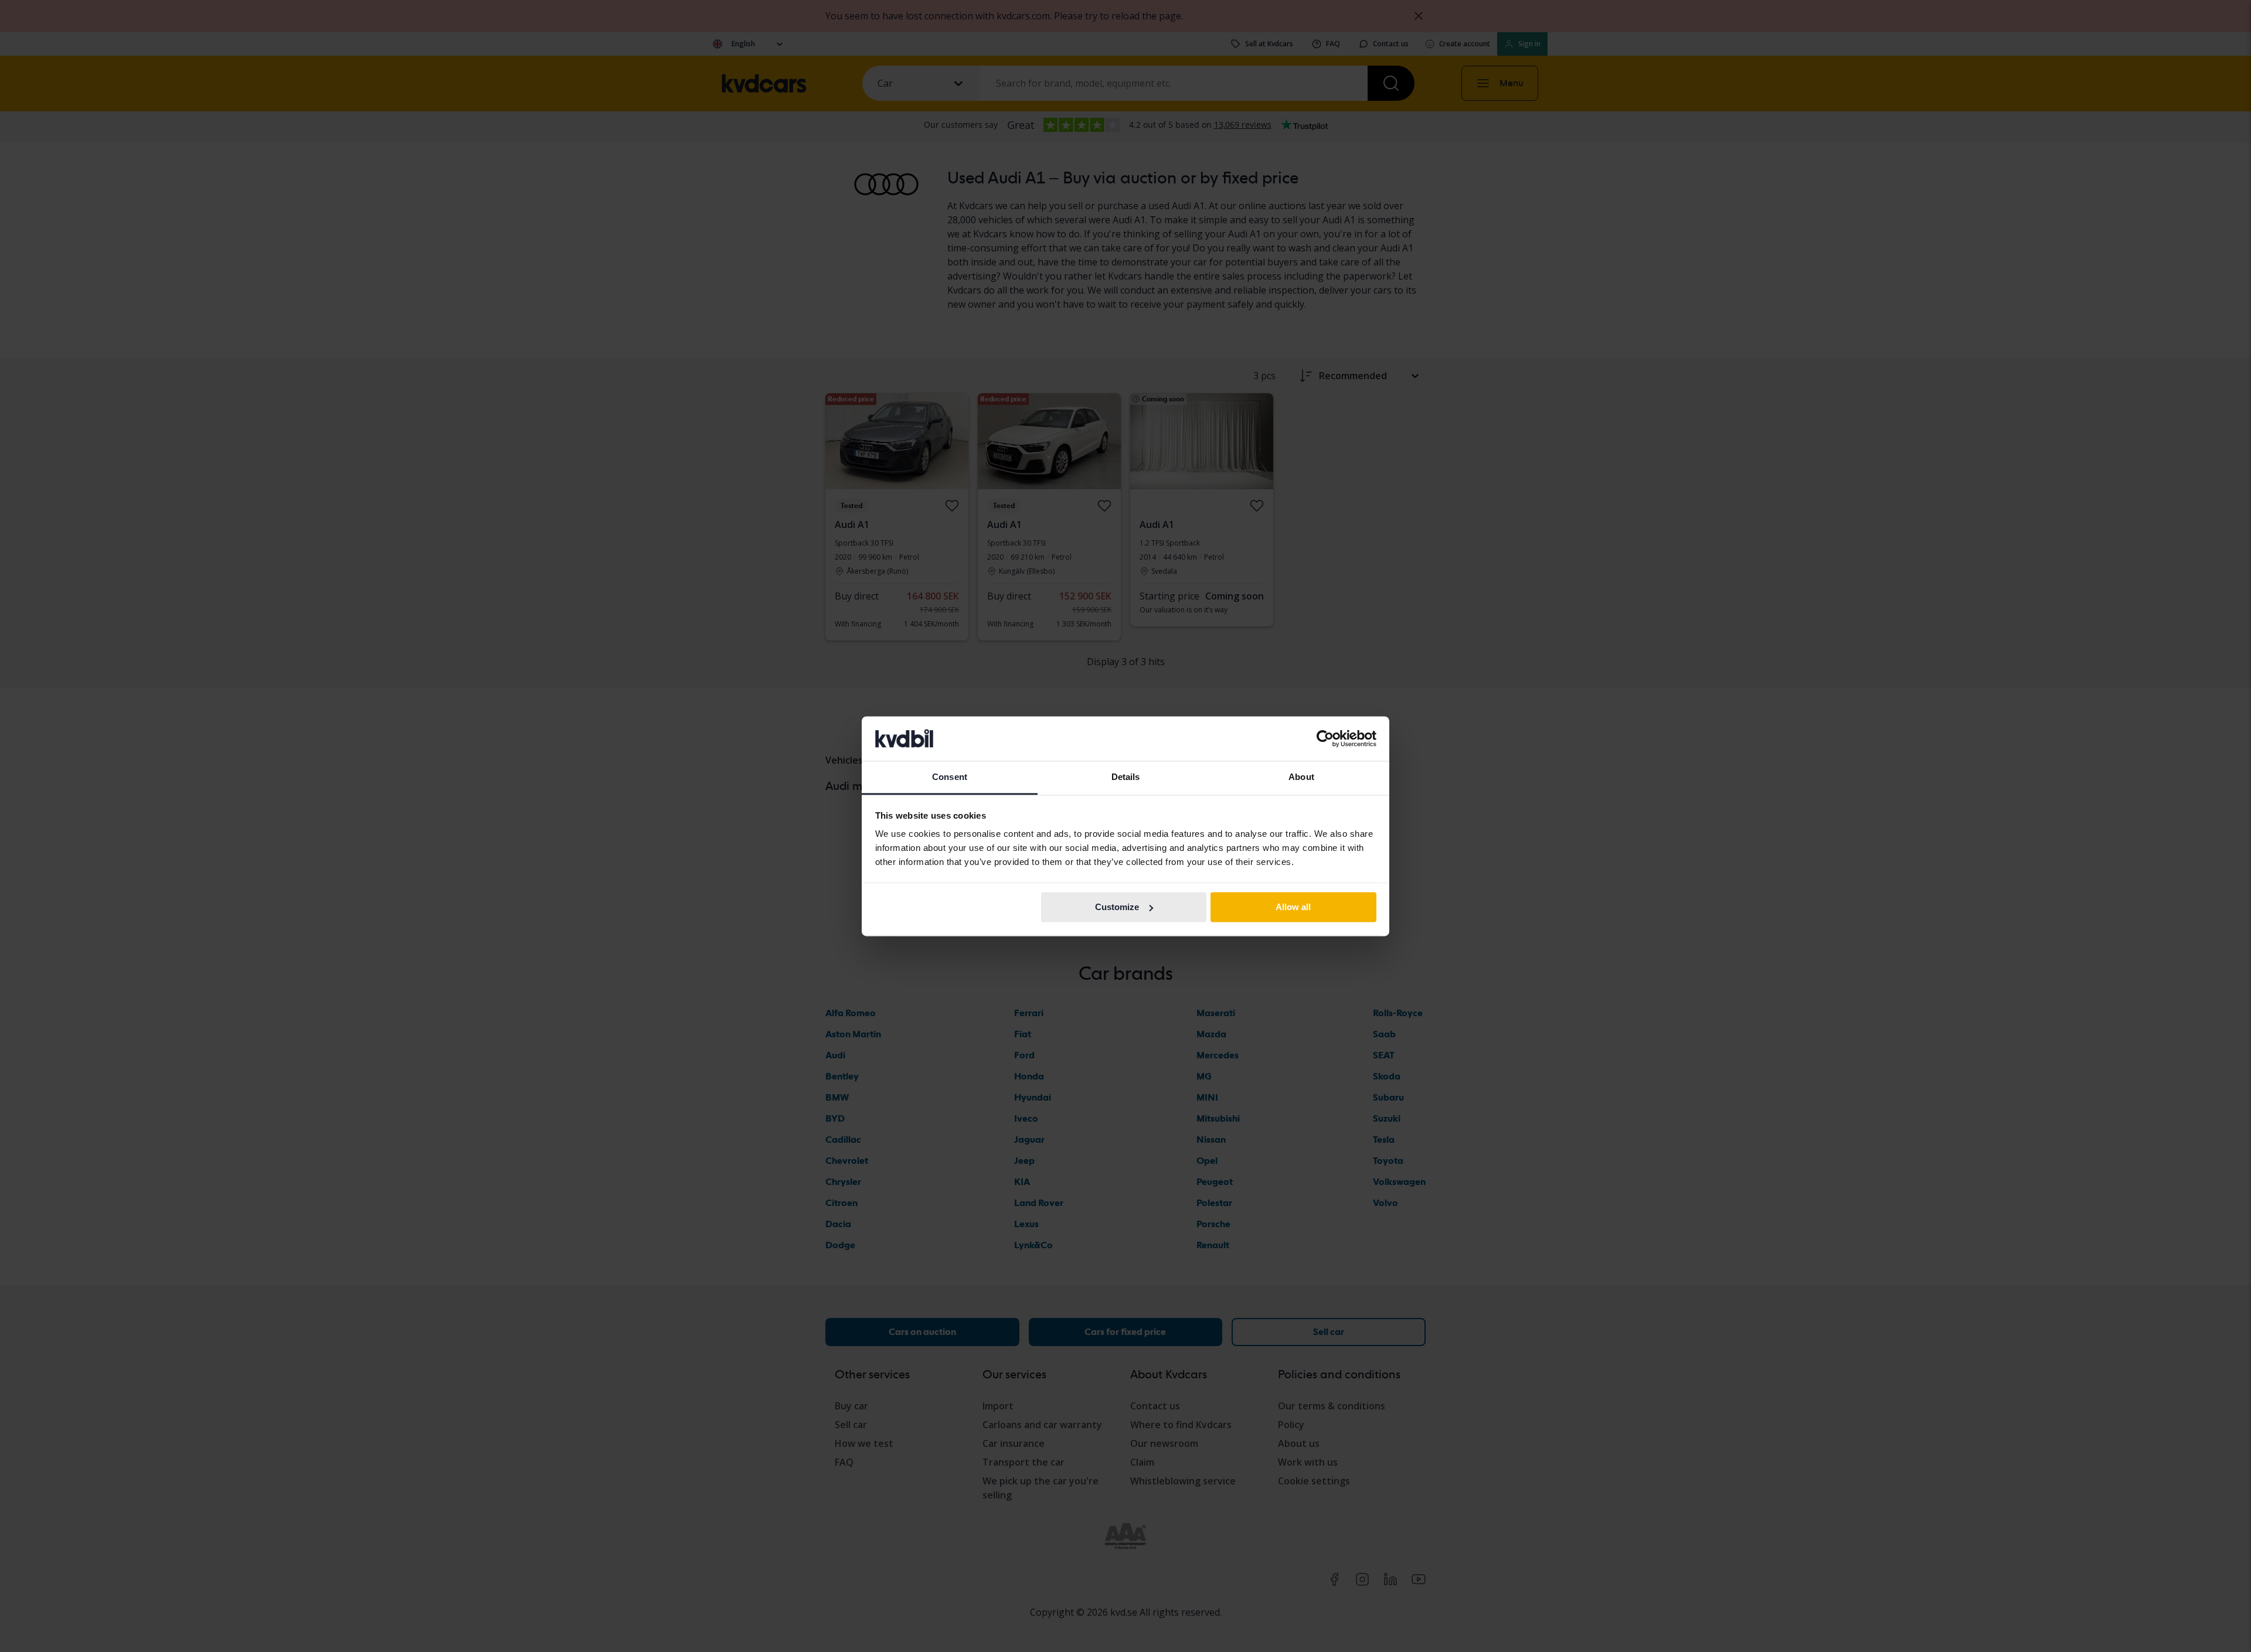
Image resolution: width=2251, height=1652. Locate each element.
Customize (1117, 907)
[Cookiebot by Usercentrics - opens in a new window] (1325, 738)
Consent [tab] (950, 777)
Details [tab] (1126, 777)
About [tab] (1301, 777)
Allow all (1293, 907)
